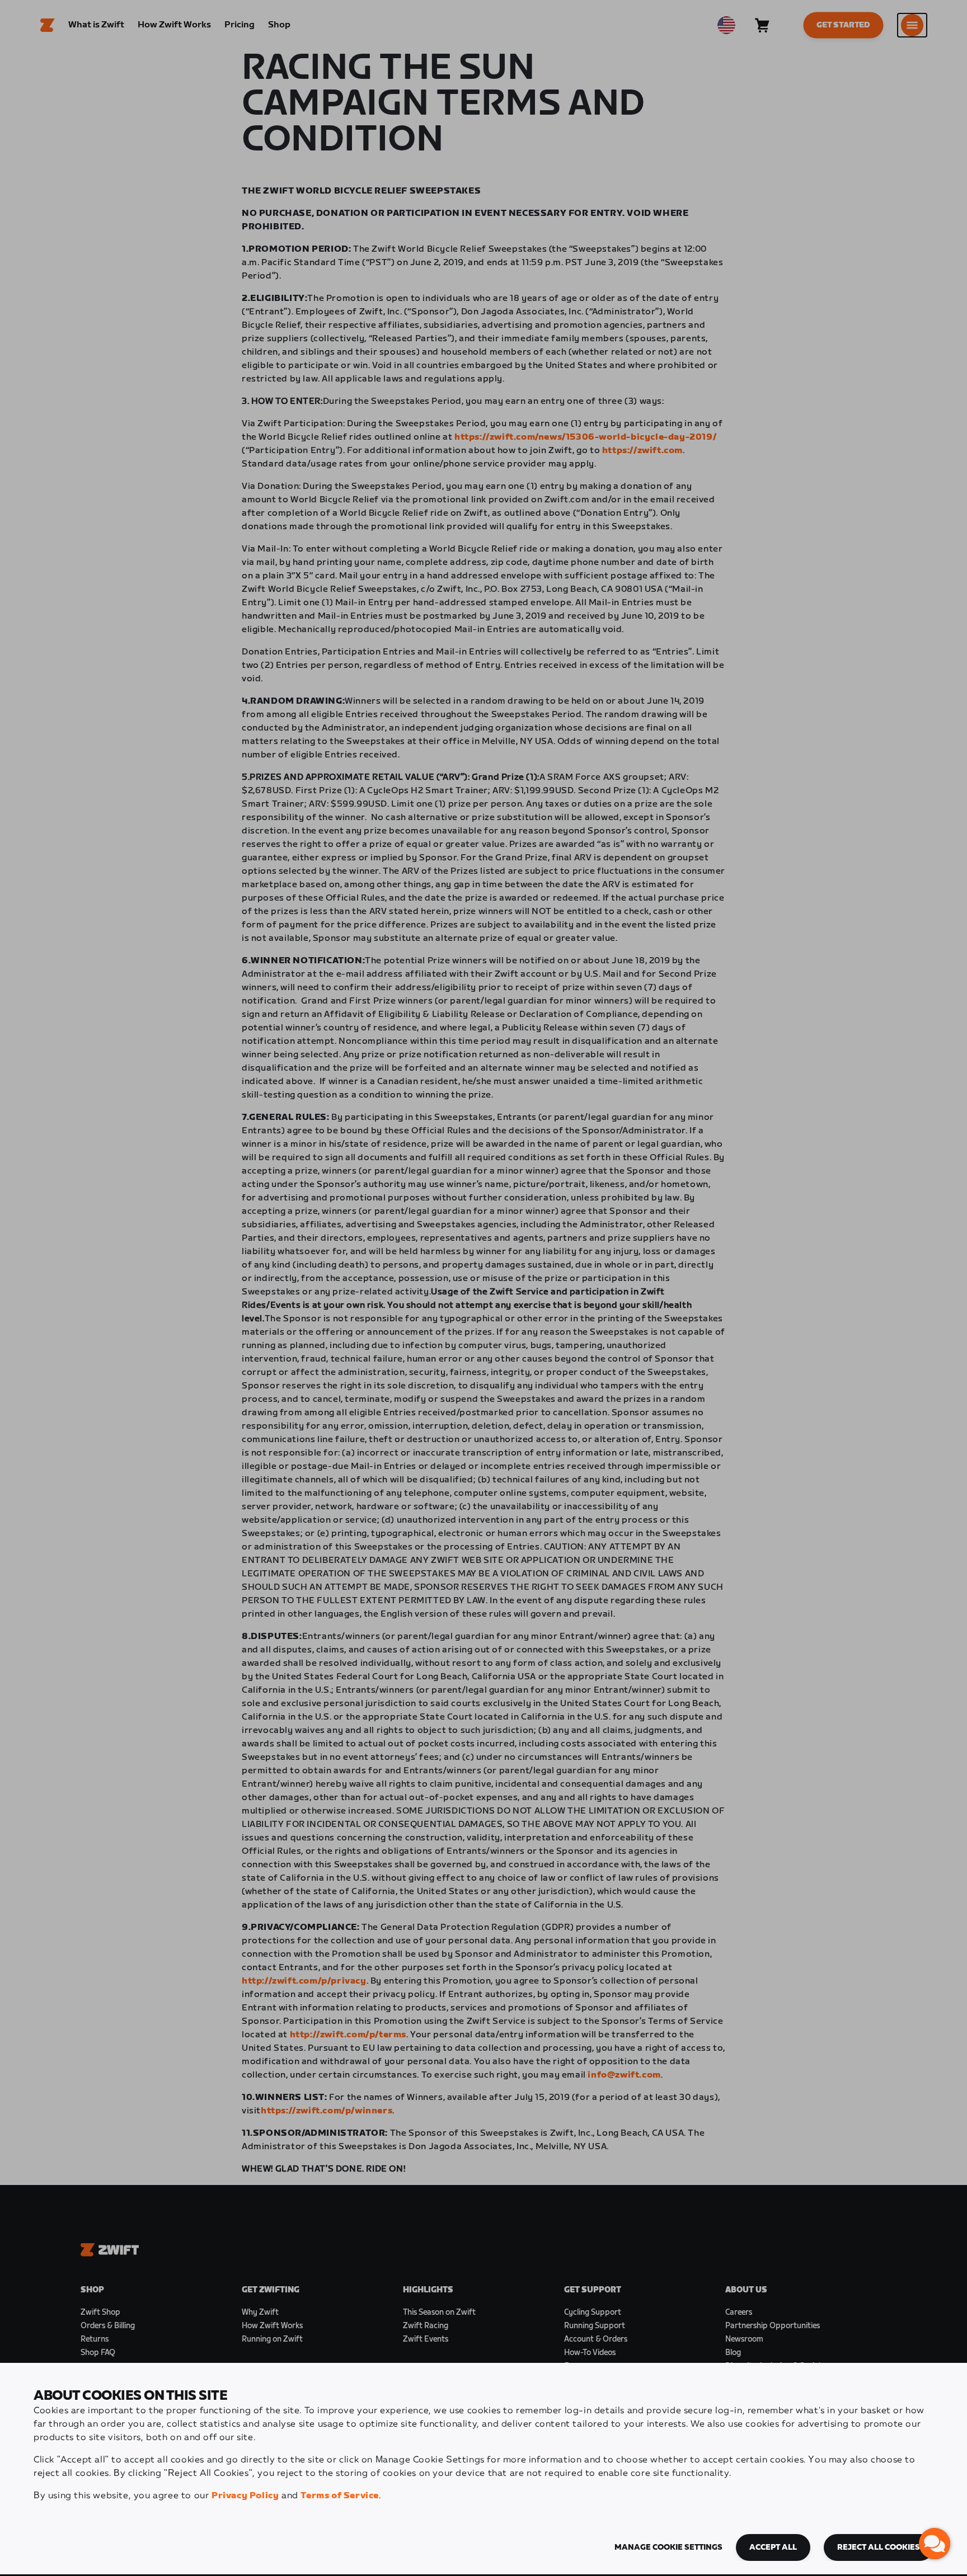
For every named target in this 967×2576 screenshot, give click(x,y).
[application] (935, 2544)
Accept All (773, 2547)
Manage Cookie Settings (668, 2547)
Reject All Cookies (879, 2547)
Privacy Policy (245, 2496)
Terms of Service (340, 2496)
